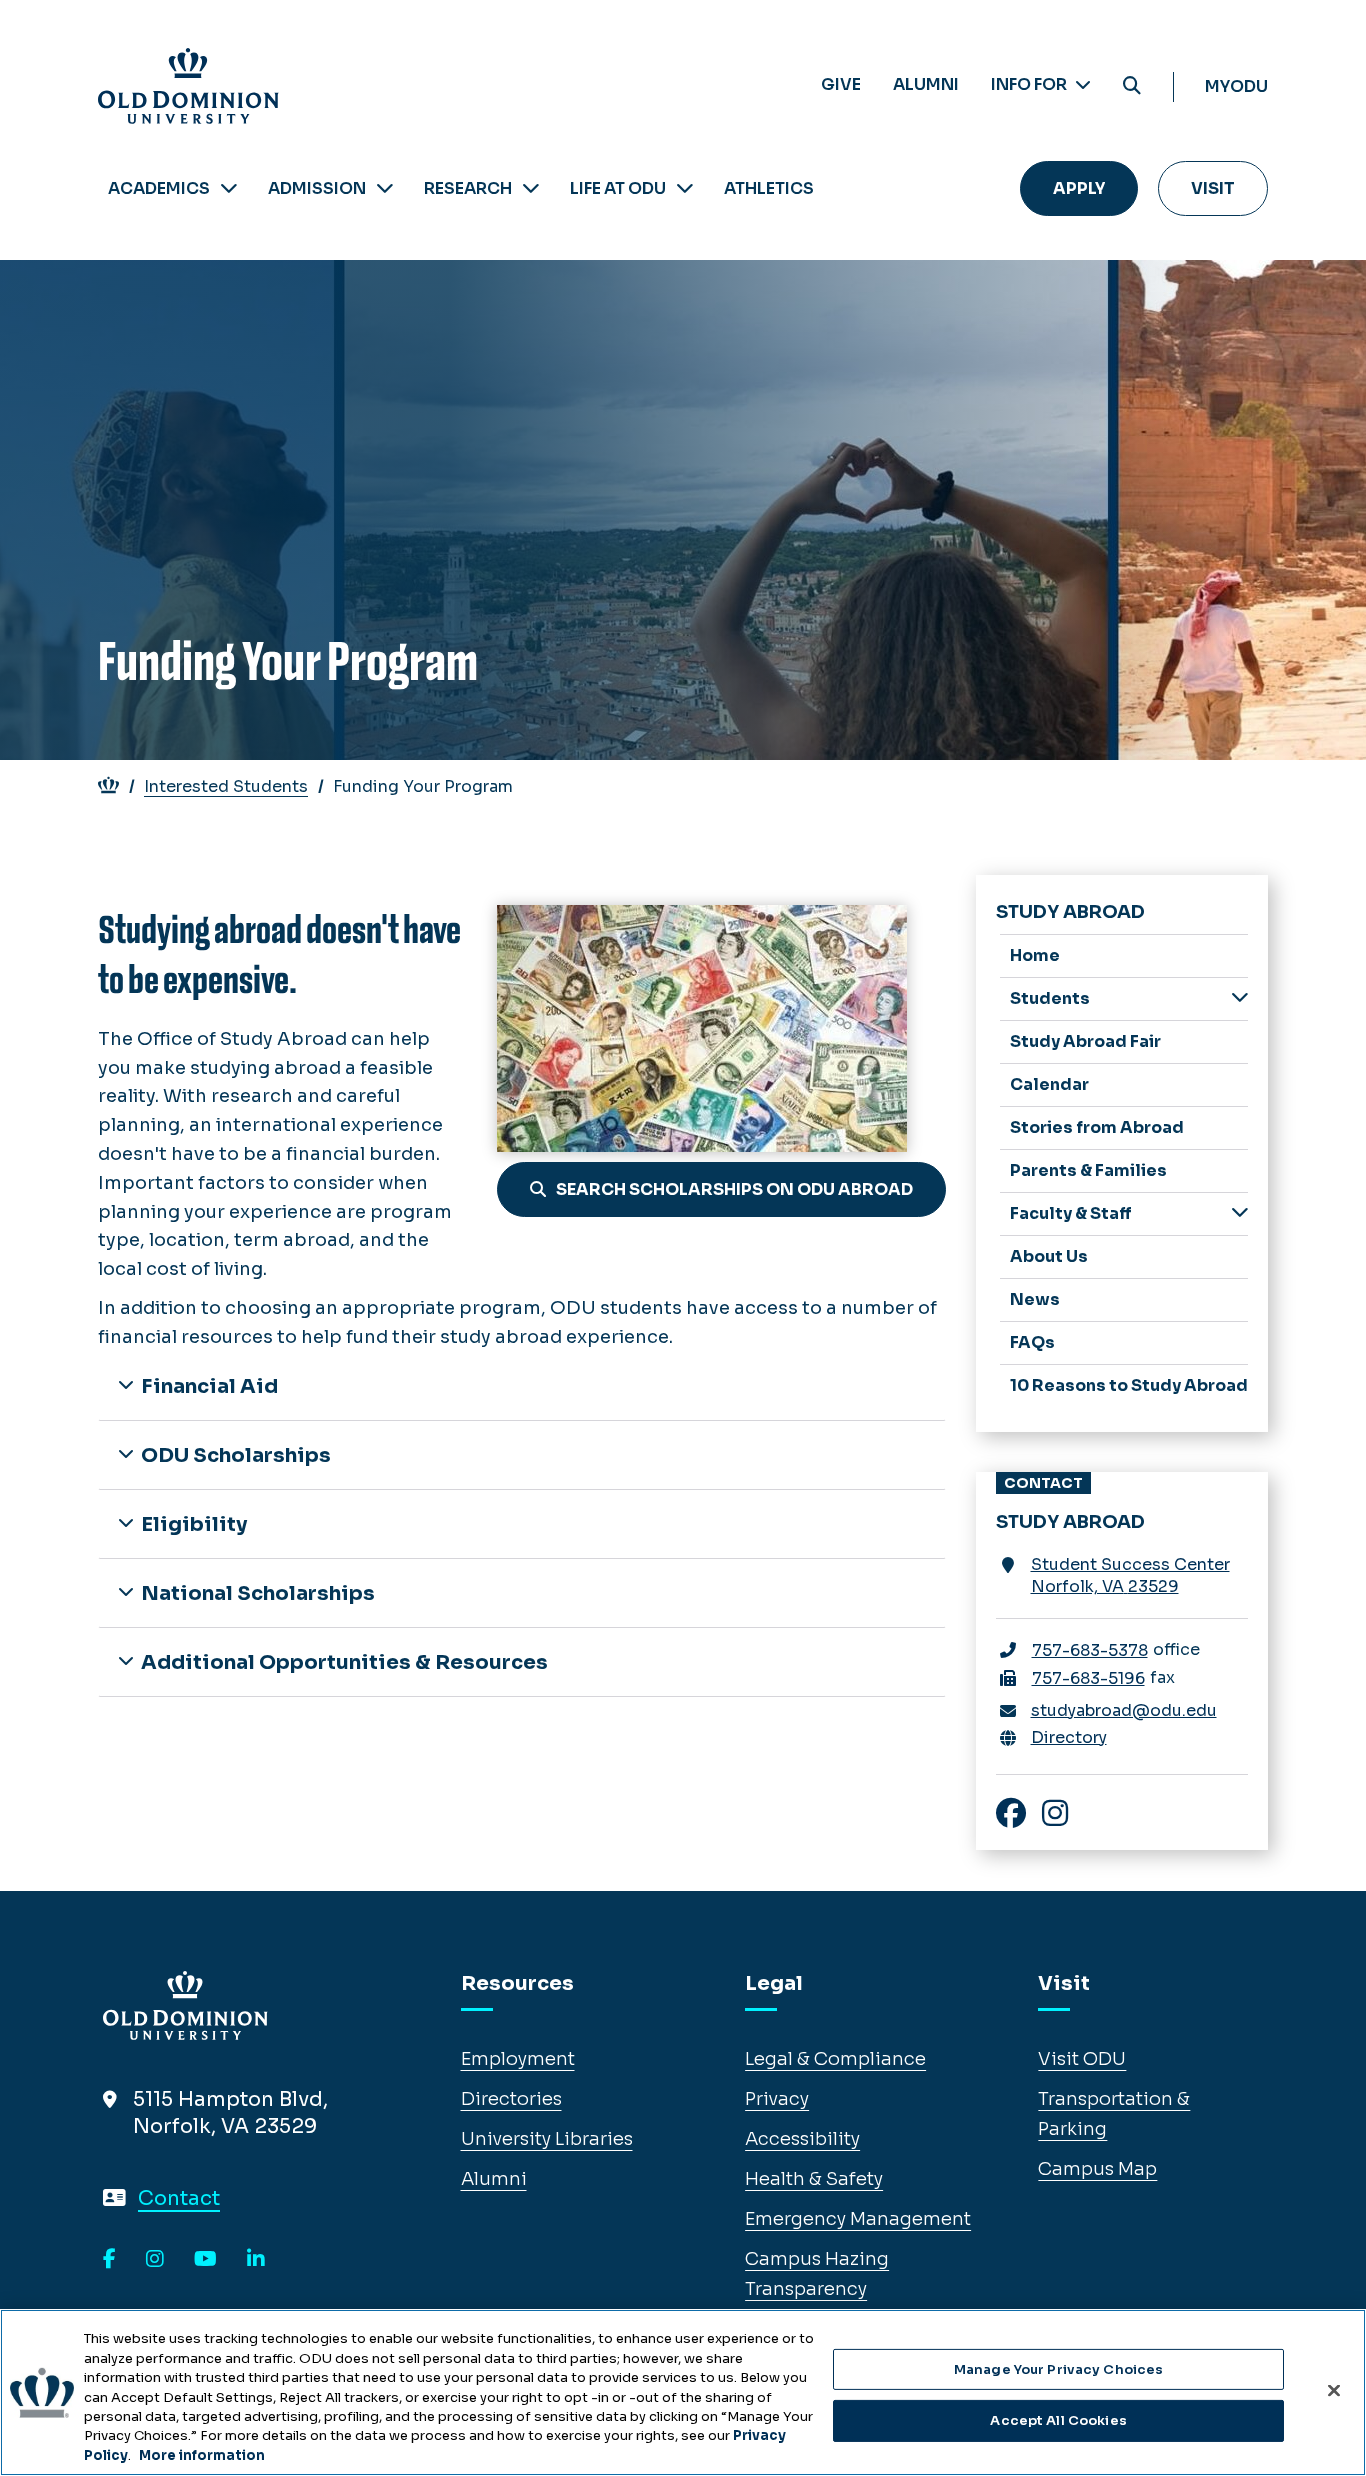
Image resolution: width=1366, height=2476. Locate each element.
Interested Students (226, 786)
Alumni (926, 84)
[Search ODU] (1132, 86)
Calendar (1049, 1084)
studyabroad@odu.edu (1124, 1710)
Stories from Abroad (1097, 1127)
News (1035, 1299)
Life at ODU (618, 188)
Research (468, 188)
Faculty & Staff (1071, 1213)
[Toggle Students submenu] (1240, 997)
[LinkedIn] (256, 2260)
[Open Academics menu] (229, 188)
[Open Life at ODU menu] (685, 188)
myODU (1236, 86)
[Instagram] (155, 2260)
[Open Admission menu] (385, 188)
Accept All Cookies (1058, 2420)
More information (202, 2455)
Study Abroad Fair (1085, 1041)
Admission (317, 188)
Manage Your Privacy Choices (1059, 2369)
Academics (159, 188)
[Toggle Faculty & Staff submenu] (1240, 1212)
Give (841, 84)
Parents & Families (1088, 1170)
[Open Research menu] (531, 188)
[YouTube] (205, 2260)
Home (1035, 955)
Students (1050, 998)
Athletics (769, 188)
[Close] (1334, 2390)
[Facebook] (109, 2260)
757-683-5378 (1090, 1650)
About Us (1049, 1256)
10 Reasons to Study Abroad (1129, 1385)
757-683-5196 (1088, 1678)
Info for (1030, 84)
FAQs (1032, 1342)
